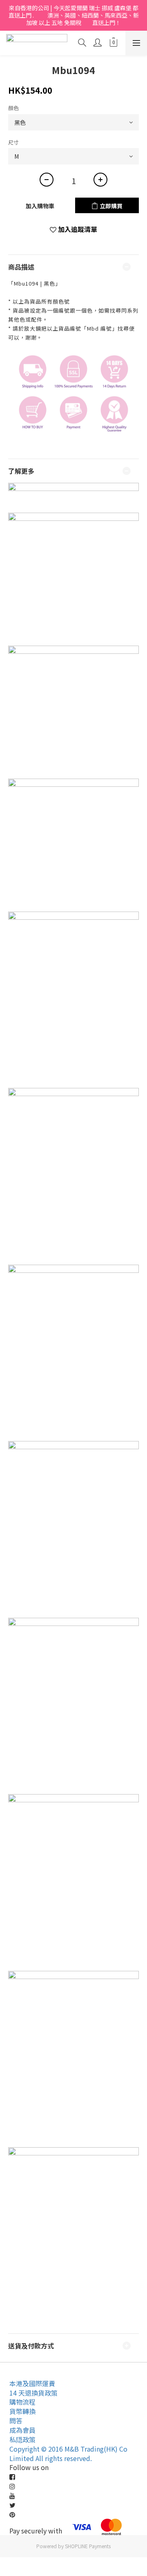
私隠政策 (22, 2439)
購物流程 (22, 2402)
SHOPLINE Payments (88, 2546)
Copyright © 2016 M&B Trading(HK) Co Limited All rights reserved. (68, 2453)
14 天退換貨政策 (33, 2393)
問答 (16, 2421)
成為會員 (22, 2430)
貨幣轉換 (22, 2411)
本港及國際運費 (32, 2383)
